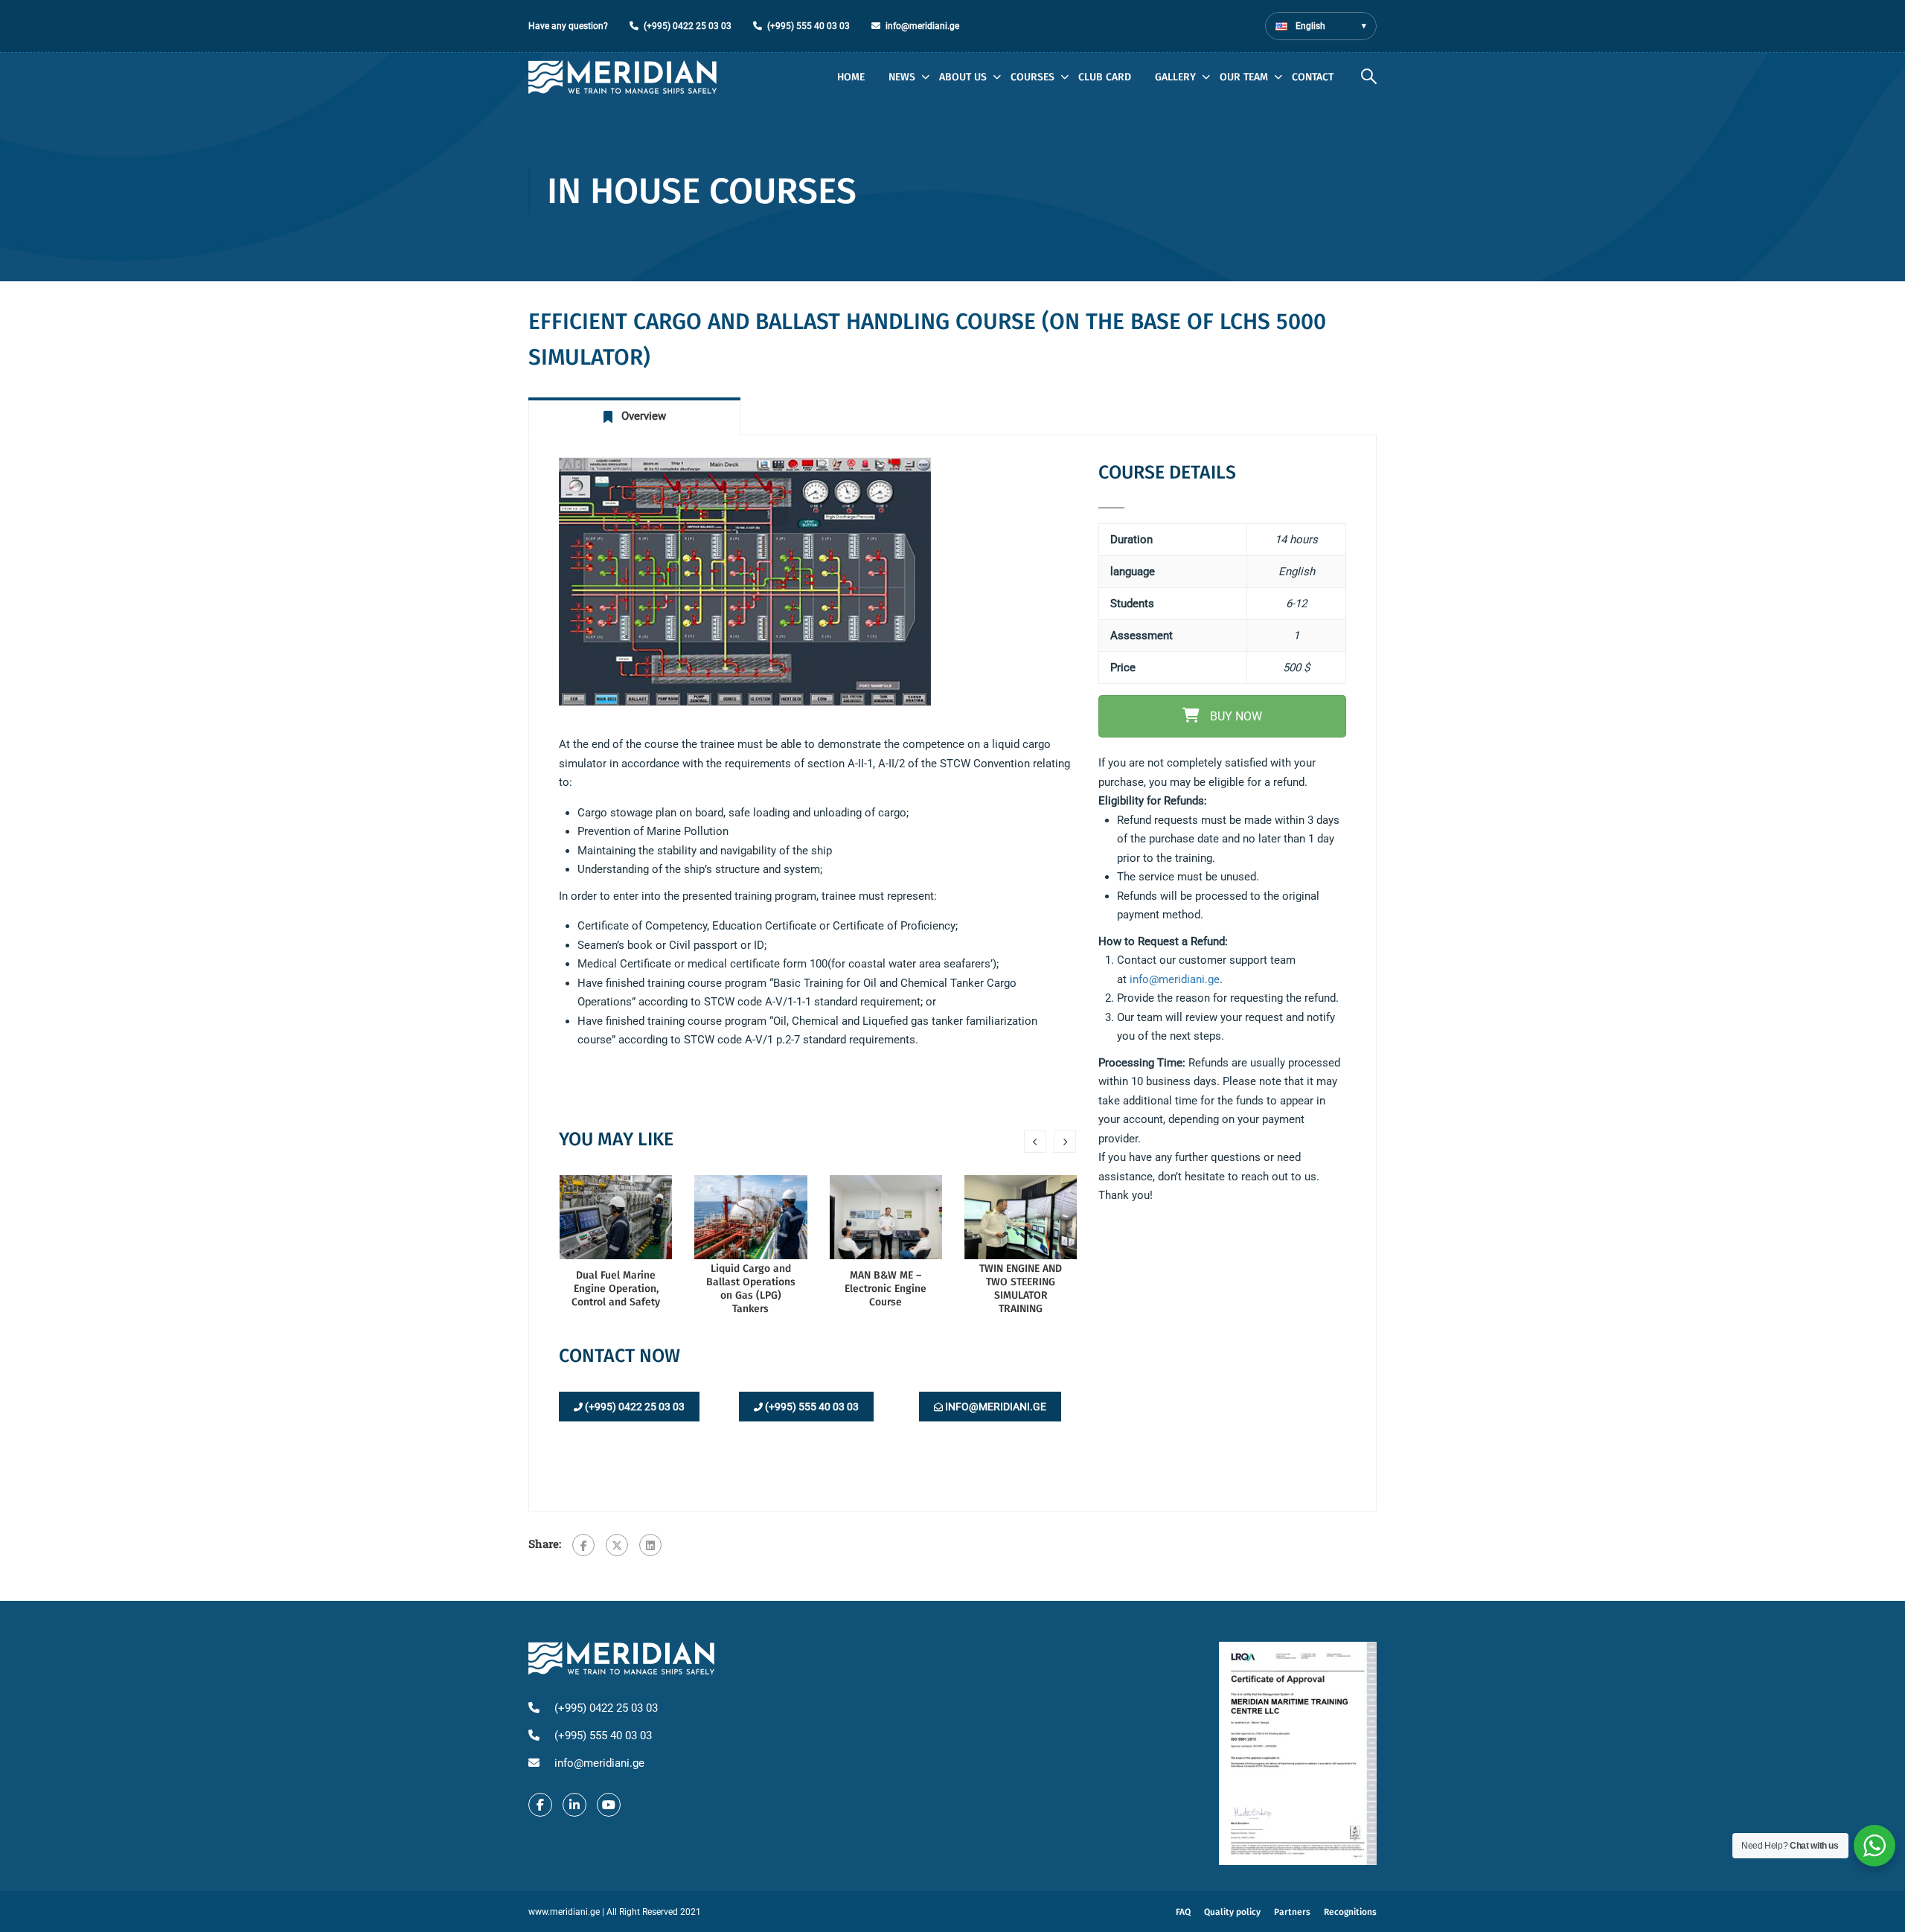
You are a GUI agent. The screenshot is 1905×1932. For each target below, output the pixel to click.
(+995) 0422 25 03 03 (688, 26)
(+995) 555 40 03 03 (809, 26)
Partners (1292, 1912)
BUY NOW (1235, 716)
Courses (1032, 77)
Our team (1244, 77)
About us (963, 77)
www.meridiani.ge (564, 1912)
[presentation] (1035, 1142)
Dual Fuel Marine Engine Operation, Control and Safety (616, 1289)
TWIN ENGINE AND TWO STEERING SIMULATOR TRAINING (1021, 1289)
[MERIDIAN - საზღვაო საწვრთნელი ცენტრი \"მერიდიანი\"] (622, 77)
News (902, 77)
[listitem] (1222, 980)
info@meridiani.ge (922, 26)
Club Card (1105, 77)
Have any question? (568, 26)
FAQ (1183, 1912)
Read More (616, 1216)
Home (851, 77)
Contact (1313, 77)
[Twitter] (617, 1545)
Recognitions (1350, 1912)
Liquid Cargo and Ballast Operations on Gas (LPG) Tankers (751, 1289)
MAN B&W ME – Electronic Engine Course (886, 1289)
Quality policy (1232, 1912)
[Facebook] (583, 1545)
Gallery (1175, 77)
